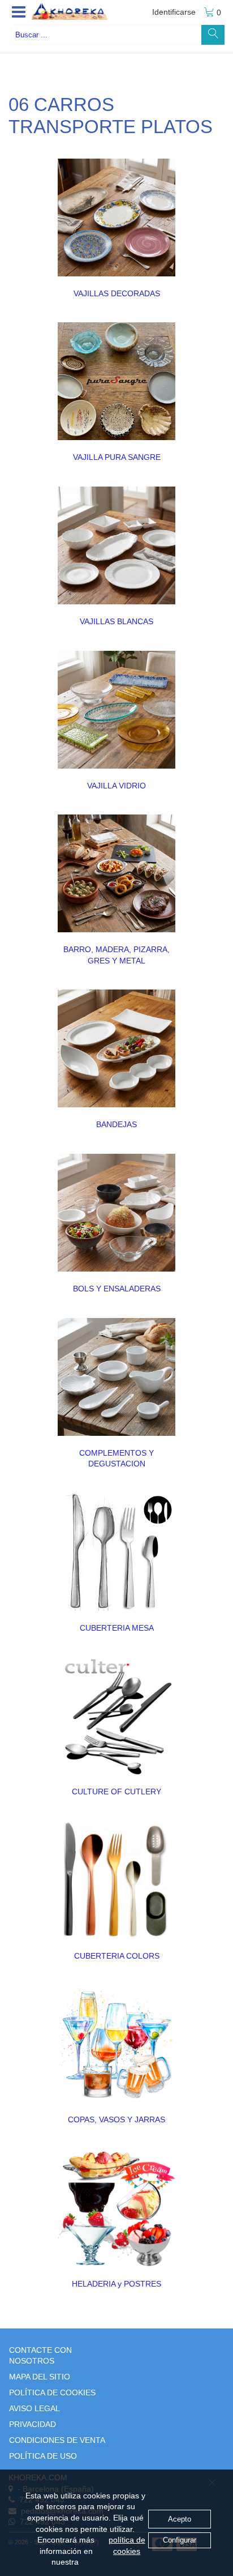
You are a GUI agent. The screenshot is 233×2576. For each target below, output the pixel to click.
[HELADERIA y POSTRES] (116, 2208)
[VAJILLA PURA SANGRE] (116, 381)
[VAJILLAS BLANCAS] (116, 545)
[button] (19, 12)
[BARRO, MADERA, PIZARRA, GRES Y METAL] (116, 873)
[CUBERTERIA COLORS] (116, 1880)
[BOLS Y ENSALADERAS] (116, 1213)
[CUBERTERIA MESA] (116, 1552)
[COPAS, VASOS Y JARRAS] (116, 2044)
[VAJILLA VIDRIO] (116, 710)
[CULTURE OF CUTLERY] (116, 1716)
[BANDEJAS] (116, 1048)
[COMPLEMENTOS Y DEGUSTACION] (116, 1377)
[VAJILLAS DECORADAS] (116, 217)
